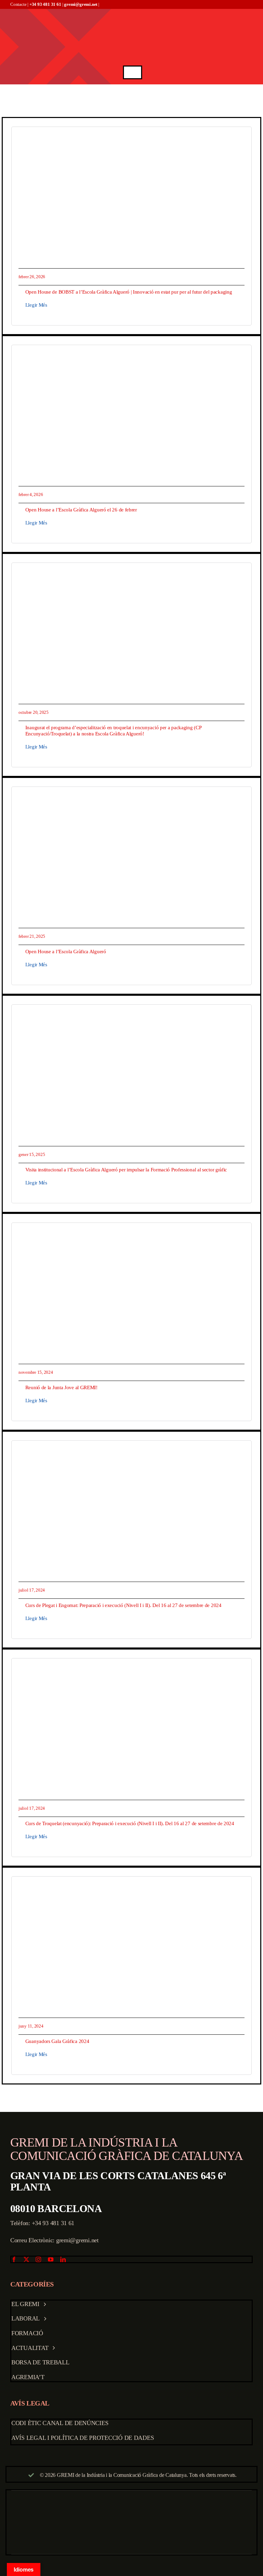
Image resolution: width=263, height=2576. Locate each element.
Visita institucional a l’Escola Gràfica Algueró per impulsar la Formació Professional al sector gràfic (126, 1170)
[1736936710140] (131, 1014)
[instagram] (38, 2259)
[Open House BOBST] (131, 355)
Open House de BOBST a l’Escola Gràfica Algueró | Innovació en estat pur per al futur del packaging (129, 292)
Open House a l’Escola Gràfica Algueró (66, 952)
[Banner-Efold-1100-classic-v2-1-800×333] (131, 1450)
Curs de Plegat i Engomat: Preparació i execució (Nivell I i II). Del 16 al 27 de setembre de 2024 (123, 1605)
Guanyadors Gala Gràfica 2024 (57, 2041)
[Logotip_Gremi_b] (133, 12)
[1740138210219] (131, 797)
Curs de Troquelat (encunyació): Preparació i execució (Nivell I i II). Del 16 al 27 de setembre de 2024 (130, 1823)
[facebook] (14, 2259)
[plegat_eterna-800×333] (131, 1668)
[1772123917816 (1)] (131, 137)
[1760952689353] (131, 573)
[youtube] (51, 2259)
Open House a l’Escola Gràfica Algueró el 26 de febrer (81, 510)
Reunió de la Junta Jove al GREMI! (61, 1387)
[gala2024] (131, 1886)
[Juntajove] (131, 1233)
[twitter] (26, 2259)
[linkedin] (63, 2259)
